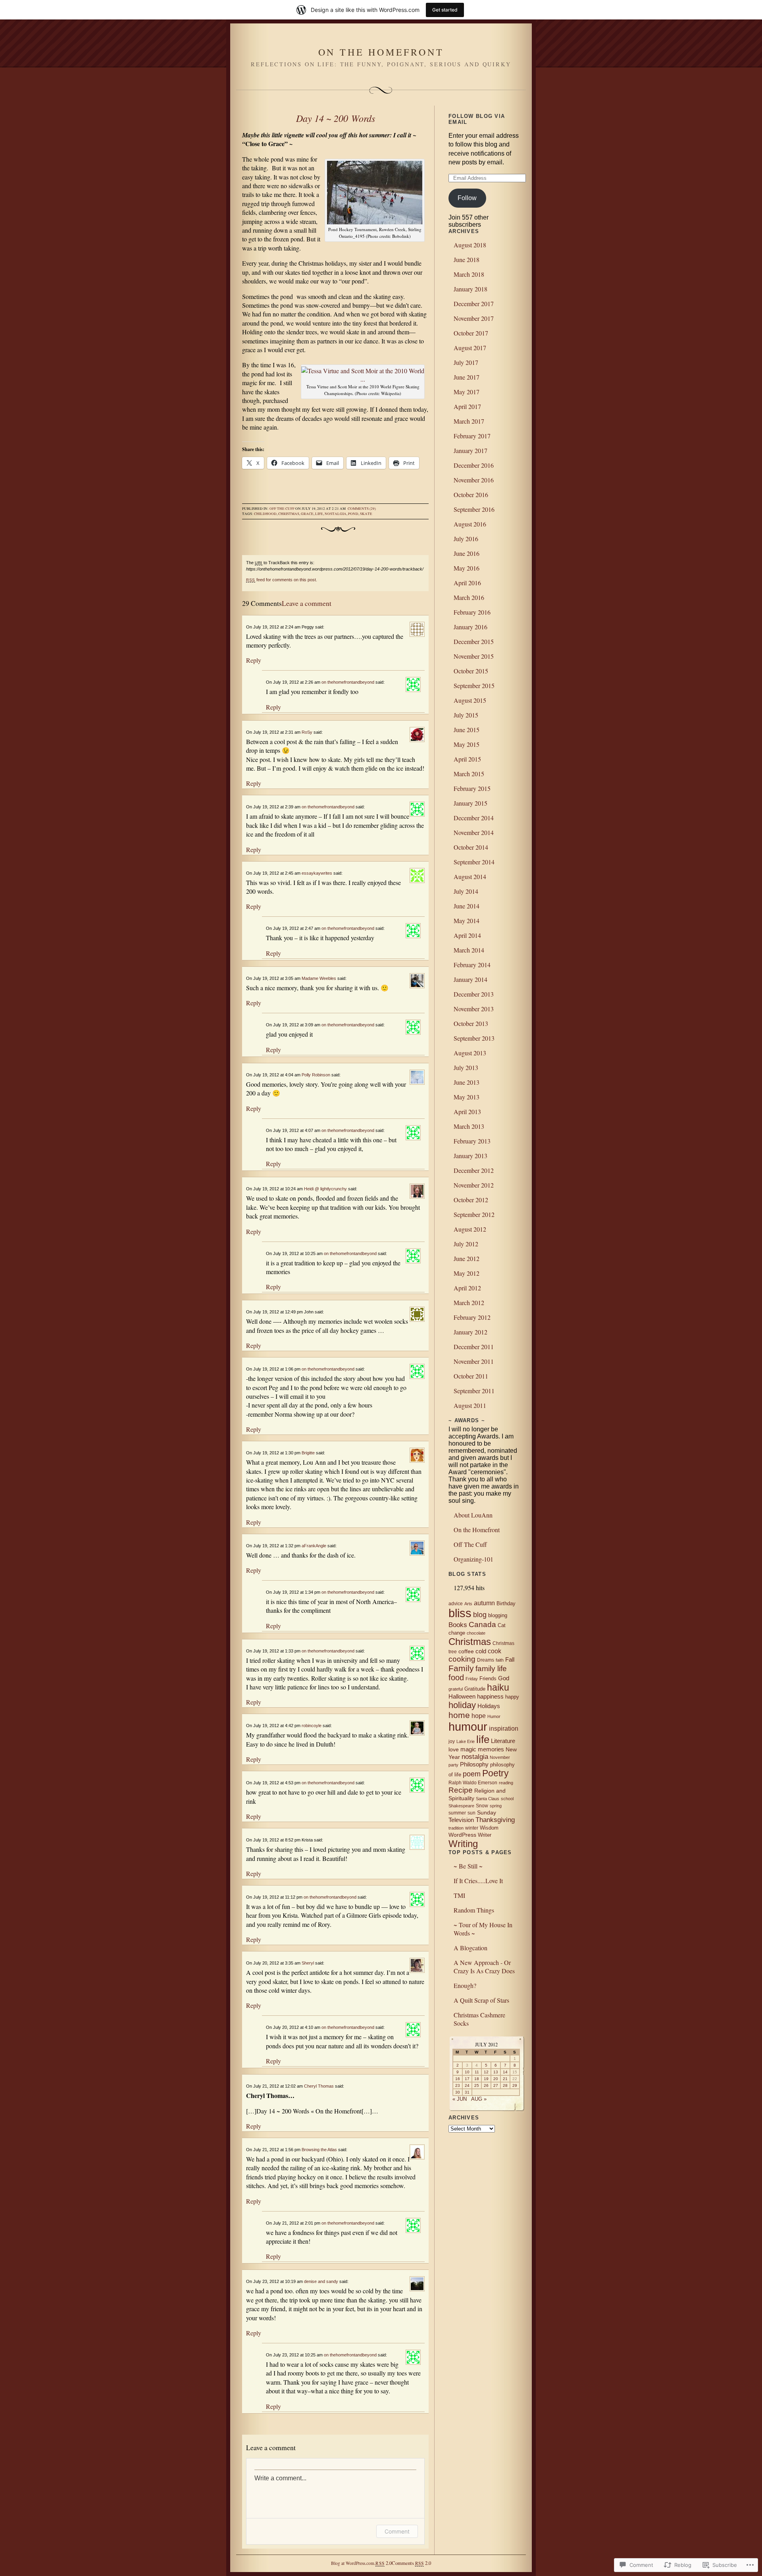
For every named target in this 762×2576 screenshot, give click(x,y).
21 (505, 2079)
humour (468, 1727)
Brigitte (308, 1453)
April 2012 (467, 1288)
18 (477, 2079)
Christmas (289, 514)
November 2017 (474, 318)
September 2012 (474, 1214)
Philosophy (474, 1764)
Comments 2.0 (411, 2563)
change (457, 1633)
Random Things (474, 1910)
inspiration (504, 1729)
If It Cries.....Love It (478, 1881)
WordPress (462, 1835)
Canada (482, 1624)
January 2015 (470, 803)
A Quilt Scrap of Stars (481, 2000)
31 (467, 2092)
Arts (468, 1604)
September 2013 (474, 1038)
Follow (467, 198)
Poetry (495, 1773)
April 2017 (467, 406)
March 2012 (469, 1302)
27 (496, 2085)
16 (458, 2079)
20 (496, 2079)
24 (467, 2085)
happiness (490, 1696)
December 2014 (474, 818)
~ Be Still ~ (468, 1866)
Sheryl (308, 1963)
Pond (353, 514)
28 (505, 2085)
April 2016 (467, 583)
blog (480, 1615)
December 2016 (474, 465)
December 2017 (474, 304)
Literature (503, 1741)
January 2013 (470, 1156)
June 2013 (467, 1082)
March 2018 (469, 274)
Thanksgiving (495, 1820)
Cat (502, 1625)
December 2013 (474, 994)
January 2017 (470, 450)
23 (458, 2085)
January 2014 (470, 979)
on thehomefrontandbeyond (348, 682)
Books (458, 1625)
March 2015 (469, 774)
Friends (488, 1678)
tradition (456, 1828)
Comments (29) (362, 509)
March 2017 (469, 421)
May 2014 (467, 921)
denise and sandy (321, 2281)
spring (496, 1806)
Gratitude (475, 1689)
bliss (460, 1613)
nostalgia (336, 514)
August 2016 (470, 524)
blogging (498, 1615)
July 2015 (466, 715)
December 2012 (474, 1170)
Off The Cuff (470, 1544)
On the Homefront (381, 52)
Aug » (479, 2099)
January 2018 (470, 289)
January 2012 (470, 1332)
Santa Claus (488, 1799)
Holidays (489, 1706)
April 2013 (467, 1112)
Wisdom (489, 1828)
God (504, 1678)
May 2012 (467, 1273)
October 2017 (471, 333)
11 (477, 2072)
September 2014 (474, 862)
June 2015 (467, 730)
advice (456, 1604)
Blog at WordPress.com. (353, 2563)
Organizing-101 (473, 1559)
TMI (459, 1895)
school (507, 1799)
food (456, 1677)
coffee (466, 1651)
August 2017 (470, 348)
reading (506, 1783)
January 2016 (470, 627)
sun (471, 1813)
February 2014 (472, 965)
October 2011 (471, 1376)
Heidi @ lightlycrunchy (325, 1189)
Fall (510, 1659)
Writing (463, 1844)
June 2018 (467, 259)
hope (479, 1716)
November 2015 (474, 656)
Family (461, 1668)
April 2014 (467, 935)
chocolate (476, 1633)
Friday (472, 1679)
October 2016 (471, 495)
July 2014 (466, 891)
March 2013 (469, 1126)
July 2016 (466, 539)
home (459, 1715)
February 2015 (472, 788)
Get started (445, 10)
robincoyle (312, 1726)
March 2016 (469, 597)
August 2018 (470, 245)
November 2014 (474, 832)
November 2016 (474, 480)
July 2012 (466, 1244)
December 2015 (474, 641)
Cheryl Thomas (319, 2086)
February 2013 (472, 1141)
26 (486, 2085)
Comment (397, 2531)
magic (468, 1749)
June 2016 (467, 553)
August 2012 (470, 1229)
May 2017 (467, 392)
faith (500, 1660)
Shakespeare (461, 1806)
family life (491, 1669)
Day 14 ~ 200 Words (336, 118)
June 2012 (467, 1258)
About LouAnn (473, 1515)
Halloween (462, 1697)
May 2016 (467, 568)
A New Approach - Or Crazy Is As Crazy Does (484, 1967)
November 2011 (474, 1361)
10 (467, 2072)
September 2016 (474, 509)
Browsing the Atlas (319, 2150)
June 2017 (467, 377)
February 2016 (472, 612)
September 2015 (474, 685)
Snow (482, 1806)
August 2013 (470, 1053)
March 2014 (469, 950)
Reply (254, 660)
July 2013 (466, 1067)
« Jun (460, 2099)
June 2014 (467, 906)
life (319, 514)
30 (458, 2092)
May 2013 (467, 1097)
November (500, 1757)
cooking (462, 1659)
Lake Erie (466, 1741)
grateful (456, 1689)
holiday (462, 1705)
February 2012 (472, 1317)
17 (467, 2079)
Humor (494, 1716)
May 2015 (467, 744)
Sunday (487, 1812)
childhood (265, 514)
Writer (485, 1835)
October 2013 (471, 1023)
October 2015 (471, 671)
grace (307, 514)
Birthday (506, 1603)
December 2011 (474, 1347)
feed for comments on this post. (282, 580)
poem (472, 1774)
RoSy (307, 732)
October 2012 (471, 1200)
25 (477, 2085)
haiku (498, 1687)
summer (457, 1813)
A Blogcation (470, 1948)
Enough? (465, 1985)
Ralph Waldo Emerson (473, 1783)
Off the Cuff (282, 509)
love (454, 1749)
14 (505, 2072)
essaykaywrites (317, 873)
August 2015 (470, 700)
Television (461, 1820)
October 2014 (471, 847)
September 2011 (474, 1391)
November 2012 (474, 1185)
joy (452, 1741)
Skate (366, 514)
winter (472, 1828)
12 (486, 2072)
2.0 (383, 2563)
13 (496, 2072)
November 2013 (474, 1009)
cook (495, 1651)
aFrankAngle (314, 1546)
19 (486, 2079)
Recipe (461, 1790)
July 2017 (466, 362)
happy (512, 1697)
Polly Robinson (316, 1075)
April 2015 (467, 759)
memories (491, 1749)
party (453, 1765)
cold (481, 1651)
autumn (484, 1603)
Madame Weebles (319, 978)
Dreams (486, 1660)
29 (515, 2085)
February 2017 (472, 436)
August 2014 (470, 876)
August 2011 (470, 1405)
